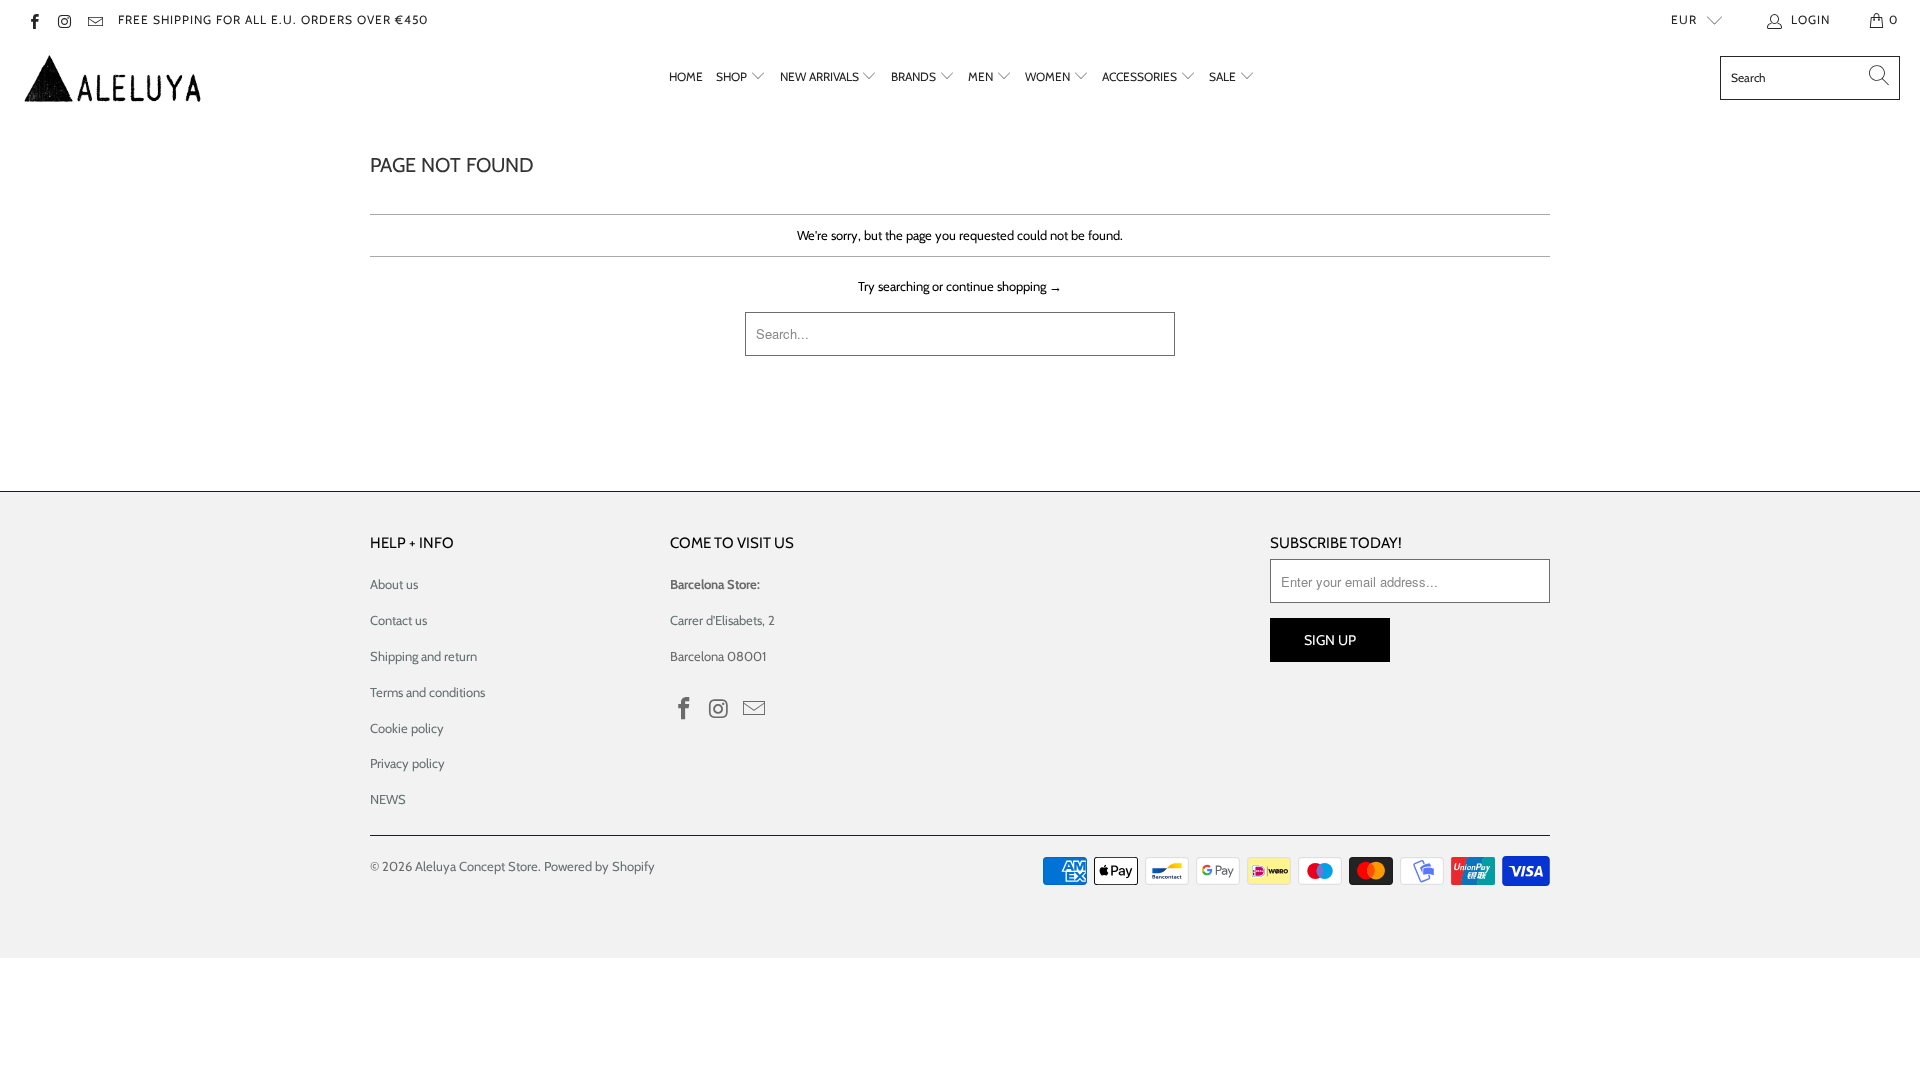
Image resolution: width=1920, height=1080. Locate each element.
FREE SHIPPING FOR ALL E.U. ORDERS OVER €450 (273, 19)
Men (982, 76)
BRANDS (915, 76)
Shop (733, 76)
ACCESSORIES (1141, 76)
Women (1049, 76)
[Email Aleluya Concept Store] (94, 19)
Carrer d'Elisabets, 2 (722, 620)
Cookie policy (407, 728)
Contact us (398, 620)
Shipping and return (423, 656)
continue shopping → (1004, 286)
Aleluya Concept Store (476, 866)
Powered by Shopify (599, 866)
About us (394, 584)
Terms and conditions (427, 692)
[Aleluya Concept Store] (112, 78)
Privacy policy (407, 763)
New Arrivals (821, 76)
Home (686, 76)
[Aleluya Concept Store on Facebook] (33, 19)
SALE (1224, 76)
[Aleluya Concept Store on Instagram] (63, 19)
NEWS (388, 799)
